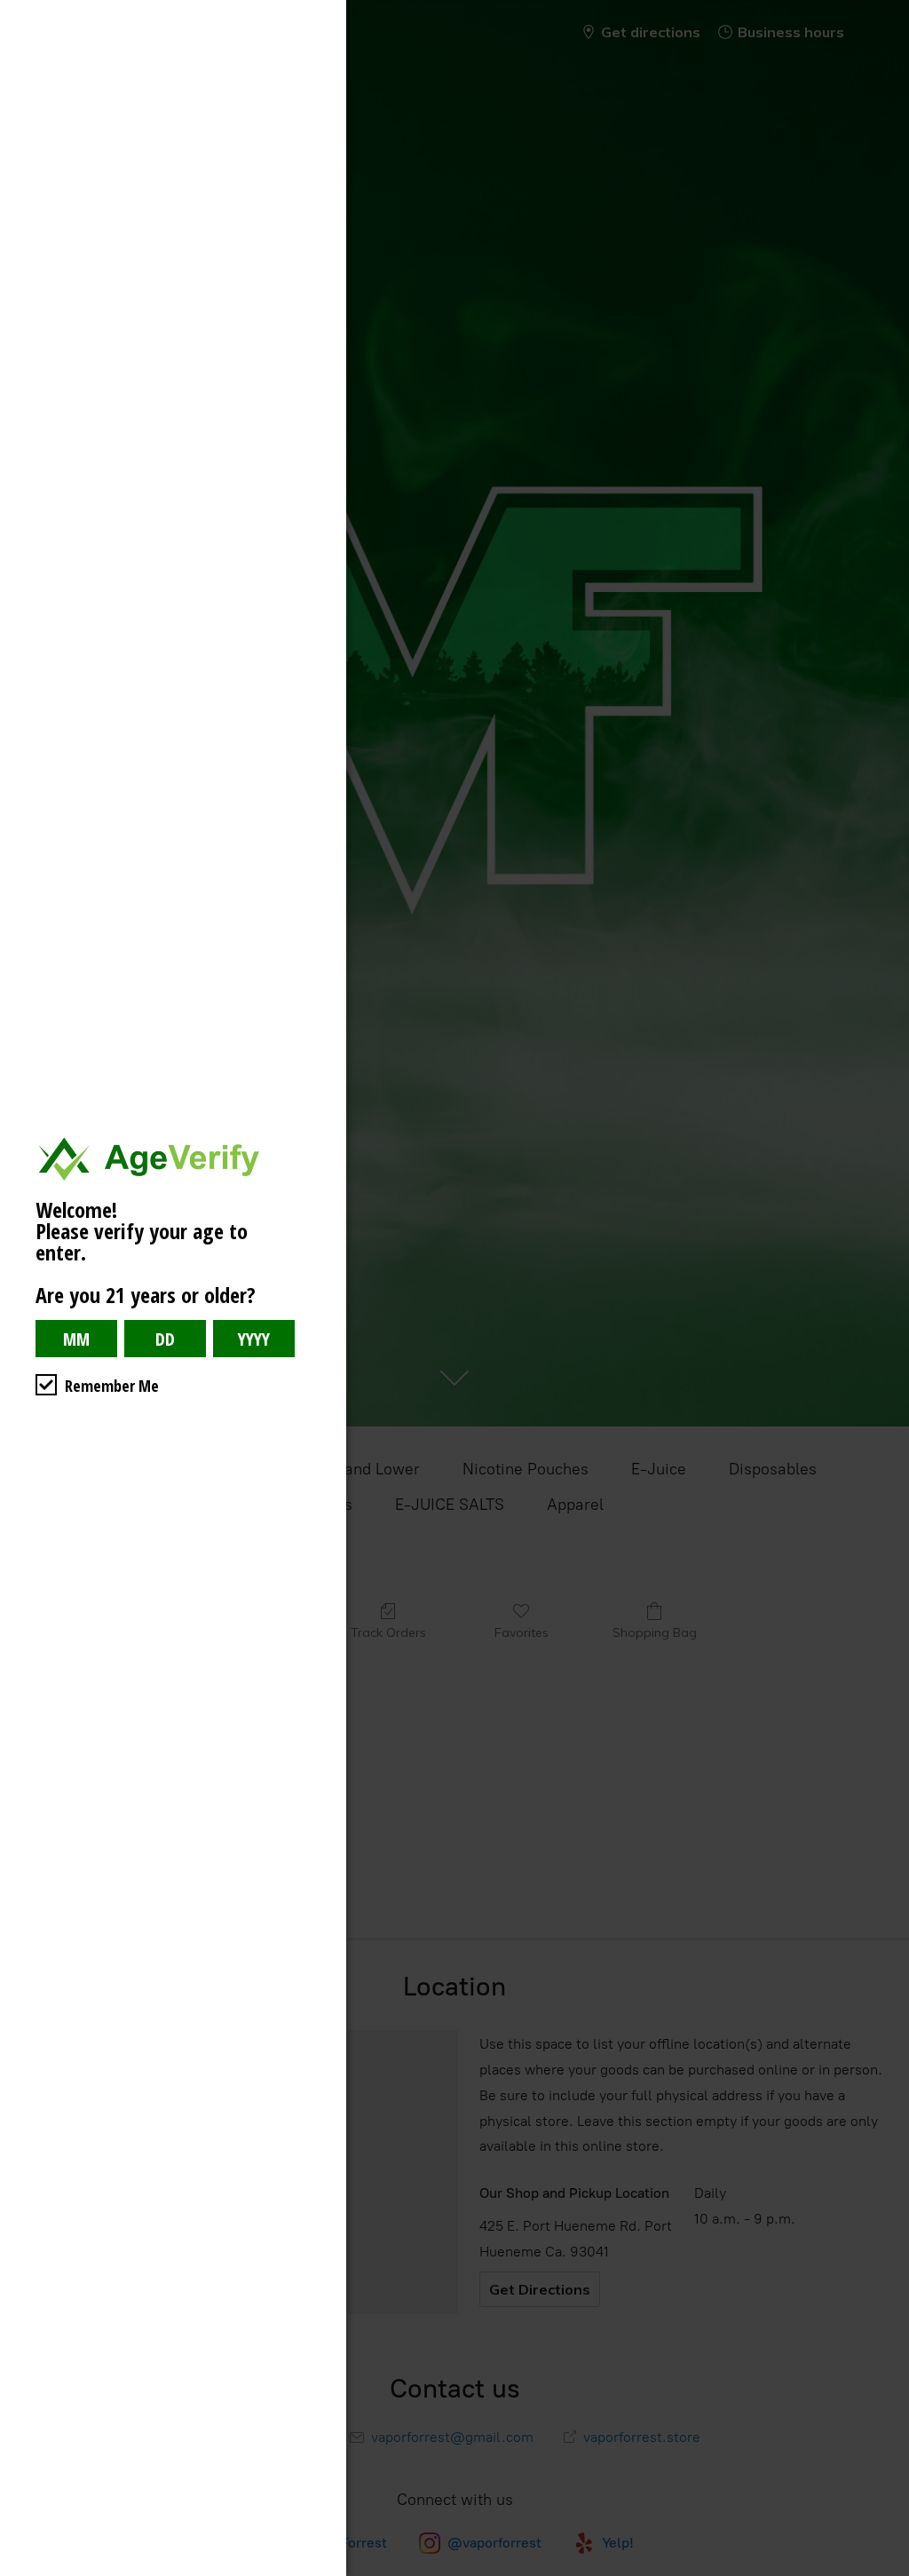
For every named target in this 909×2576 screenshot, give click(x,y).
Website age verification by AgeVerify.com (887, 2572)
